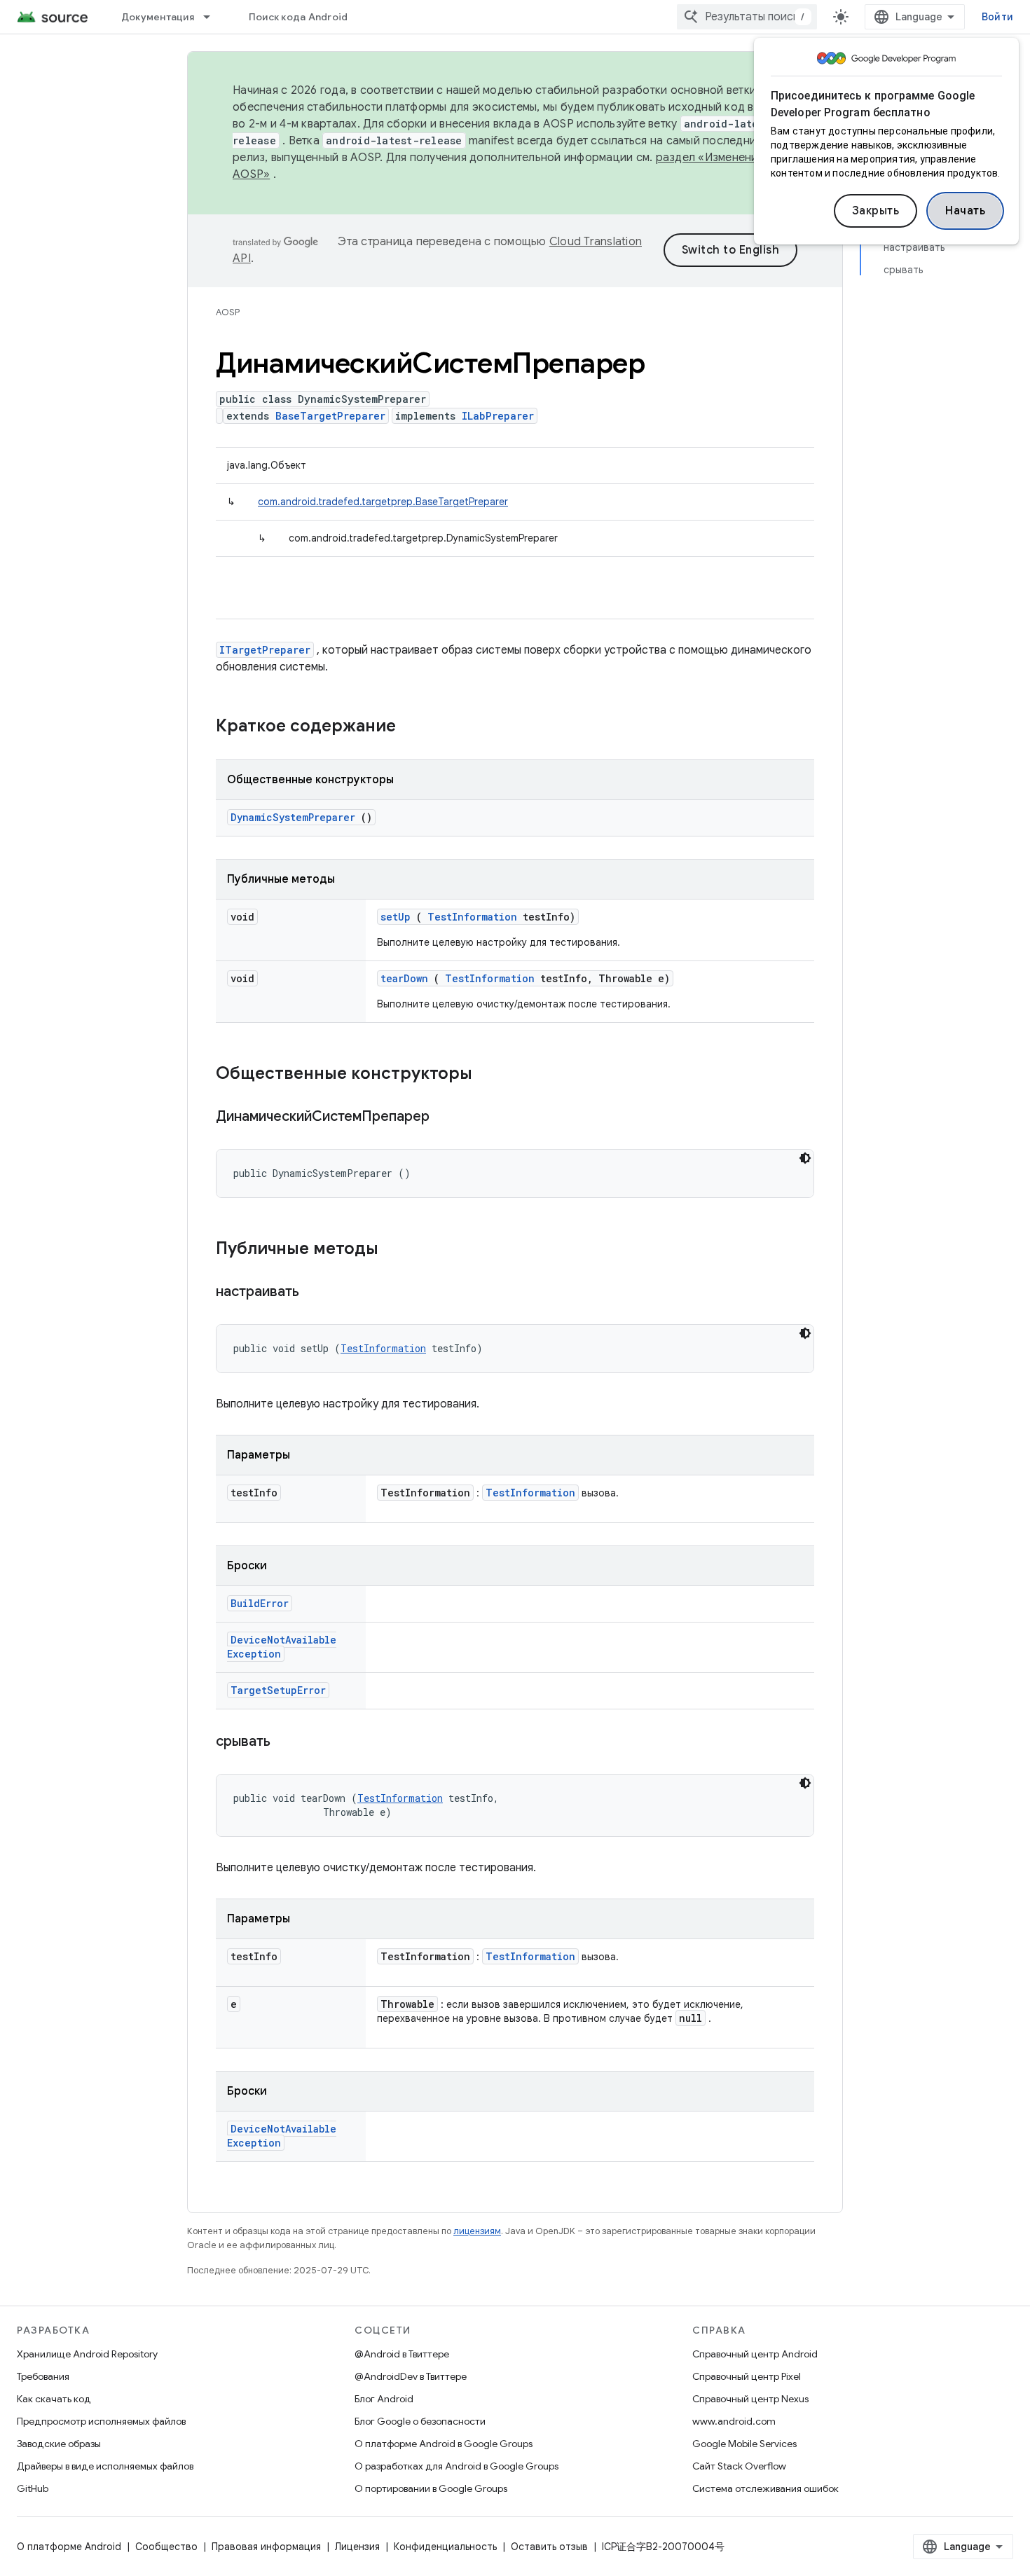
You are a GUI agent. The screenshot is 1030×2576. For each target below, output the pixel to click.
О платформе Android (69, 2547)
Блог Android (384, 2399)
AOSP (228, 312)
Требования (43, 2376)
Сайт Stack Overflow (739, 2466)
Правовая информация (266, 2547)
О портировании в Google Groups (431, 2488)
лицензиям (477, 2231)
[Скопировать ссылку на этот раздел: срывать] (288, 1742)
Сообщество (166, 2547)
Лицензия (357, 2547)
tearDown (404, 978)
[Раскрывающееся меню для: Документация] (213, 17)
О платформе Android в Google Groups (444, 2444)
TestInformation (472, 917)
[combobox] (747, 17)
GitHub (33, 2488)
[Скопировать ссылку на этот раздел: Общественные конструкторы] (490, 1075)
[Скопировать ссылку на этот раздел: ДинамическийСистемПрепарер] (447, 1117)
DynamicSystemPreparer (293, 817)
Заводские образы (59, 2444)
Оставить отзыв (549, 2547)
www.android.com (734, 2421)
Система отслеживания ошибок (765, 2488)
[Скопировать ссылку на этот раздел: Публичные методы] (397, 1250)
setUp (396, 917)
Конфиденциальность (445, 2547)
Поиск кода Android (298, 17)
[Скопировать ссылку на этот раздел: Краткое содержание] (414, 727)
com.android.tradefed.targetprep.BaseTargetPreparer (383, 502)
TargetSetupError (278, 1690)
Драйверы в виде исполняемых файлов (105, 2466)
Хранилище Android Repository (87, 2354)
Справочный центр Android (755, 2354)
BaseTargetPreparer (330, 416)
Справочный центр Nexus (750, 2399)
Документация (158, 17)
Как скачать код (54, 2399)
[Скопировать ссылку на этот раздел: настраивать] (317, 1293)
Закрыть (876, 211)
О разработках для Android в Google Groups (456, 2466)
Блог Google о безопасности (420, 2421)
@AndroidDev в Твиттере (411, 2376)
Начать (965, 211)
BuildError (260, 1603)
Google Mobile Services (744, 2444)
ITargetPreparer (265, 650)
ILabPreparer (498, 416)
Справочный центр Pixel (747, 2376)
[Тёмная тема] (805, 1158)
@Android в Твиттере (402, 2354)
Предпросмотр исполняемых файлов (101, 2421)
